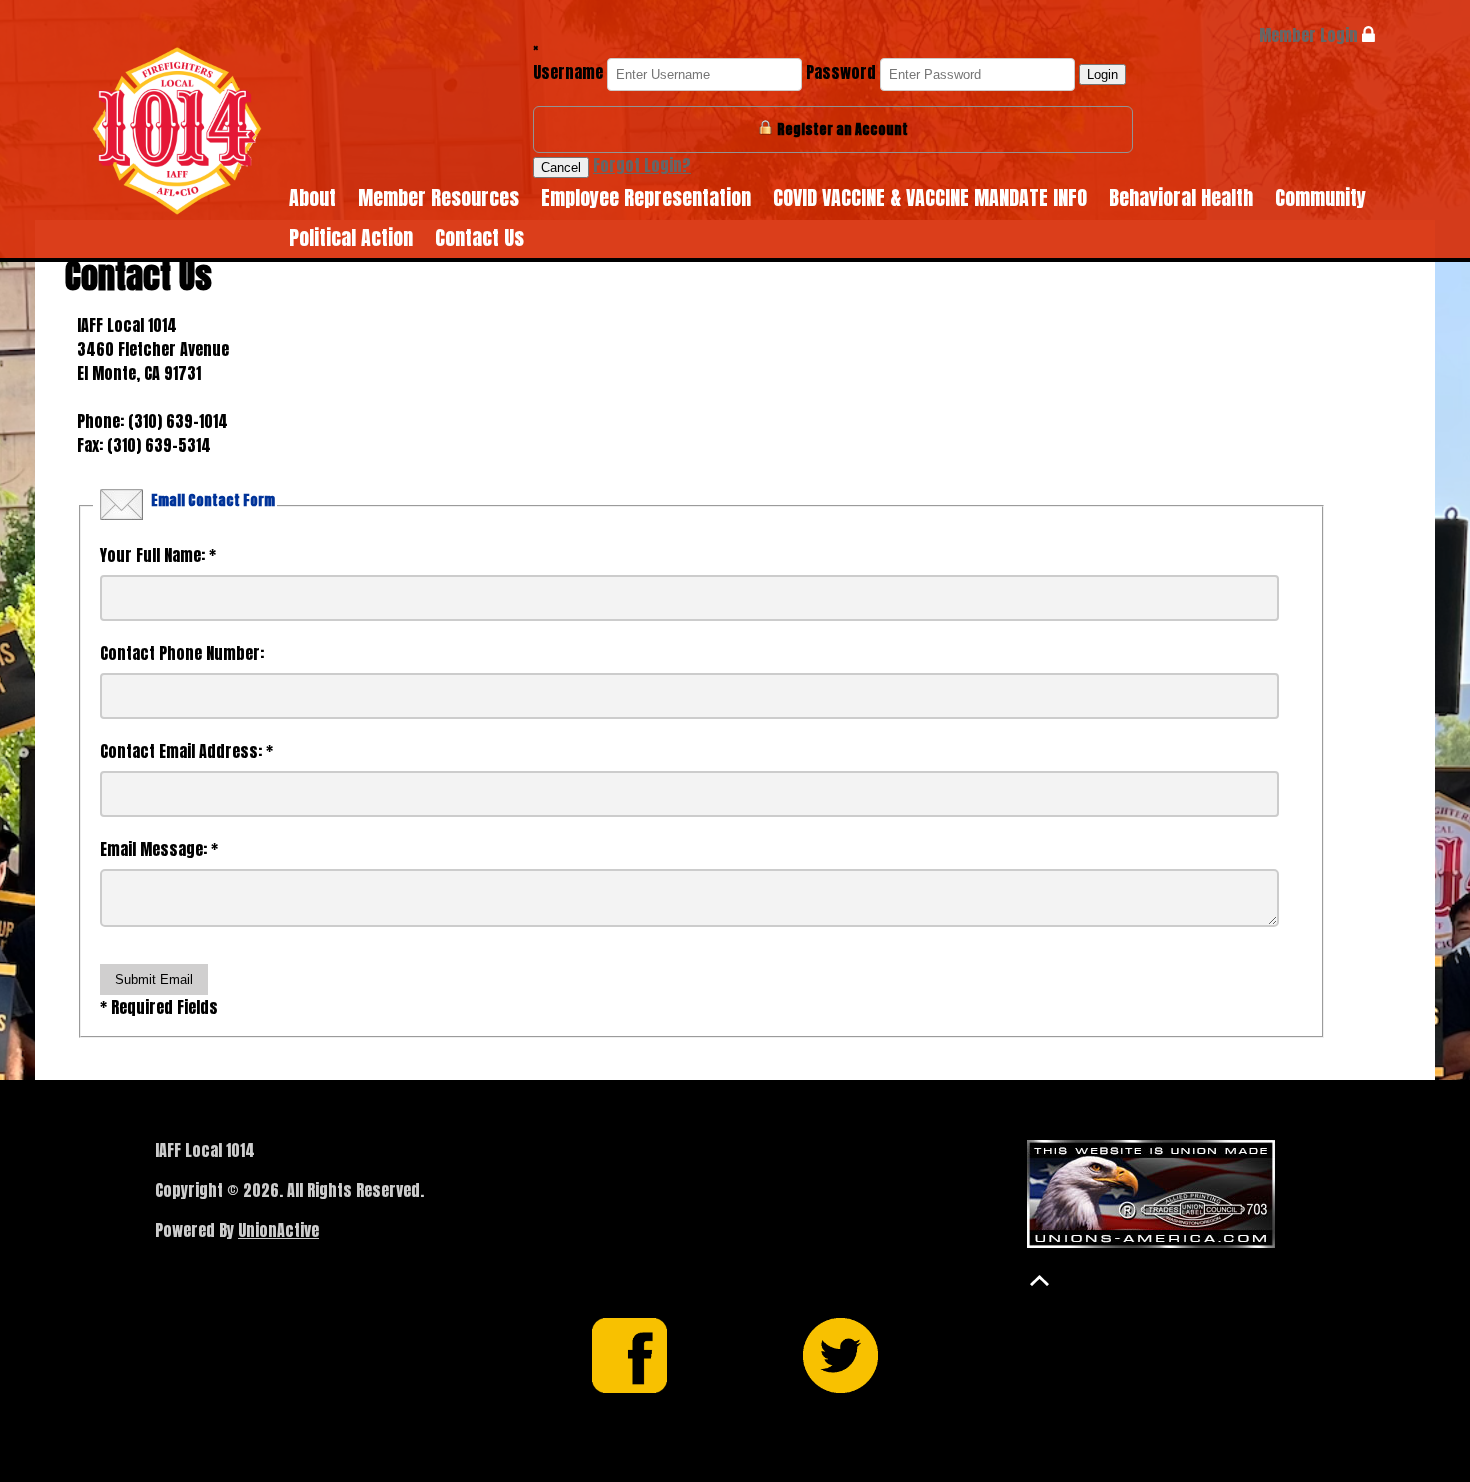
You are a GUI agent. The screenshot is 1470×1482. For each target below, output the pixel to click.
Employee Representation (646, 197)
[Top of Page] (1039, 1280)
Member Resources (438, 197)
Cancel (561, 167)
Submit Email (154, 979)
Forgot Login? (642, 165)
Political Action (351, 237)
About (312, 197)
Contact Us (479, 237)
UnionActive (278, 1230)
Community (1320, 197)
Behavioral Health (1181, 197)
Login (1102, 74)
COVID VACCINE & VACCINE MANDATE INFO (930, 197)
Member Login (1310, 35)
